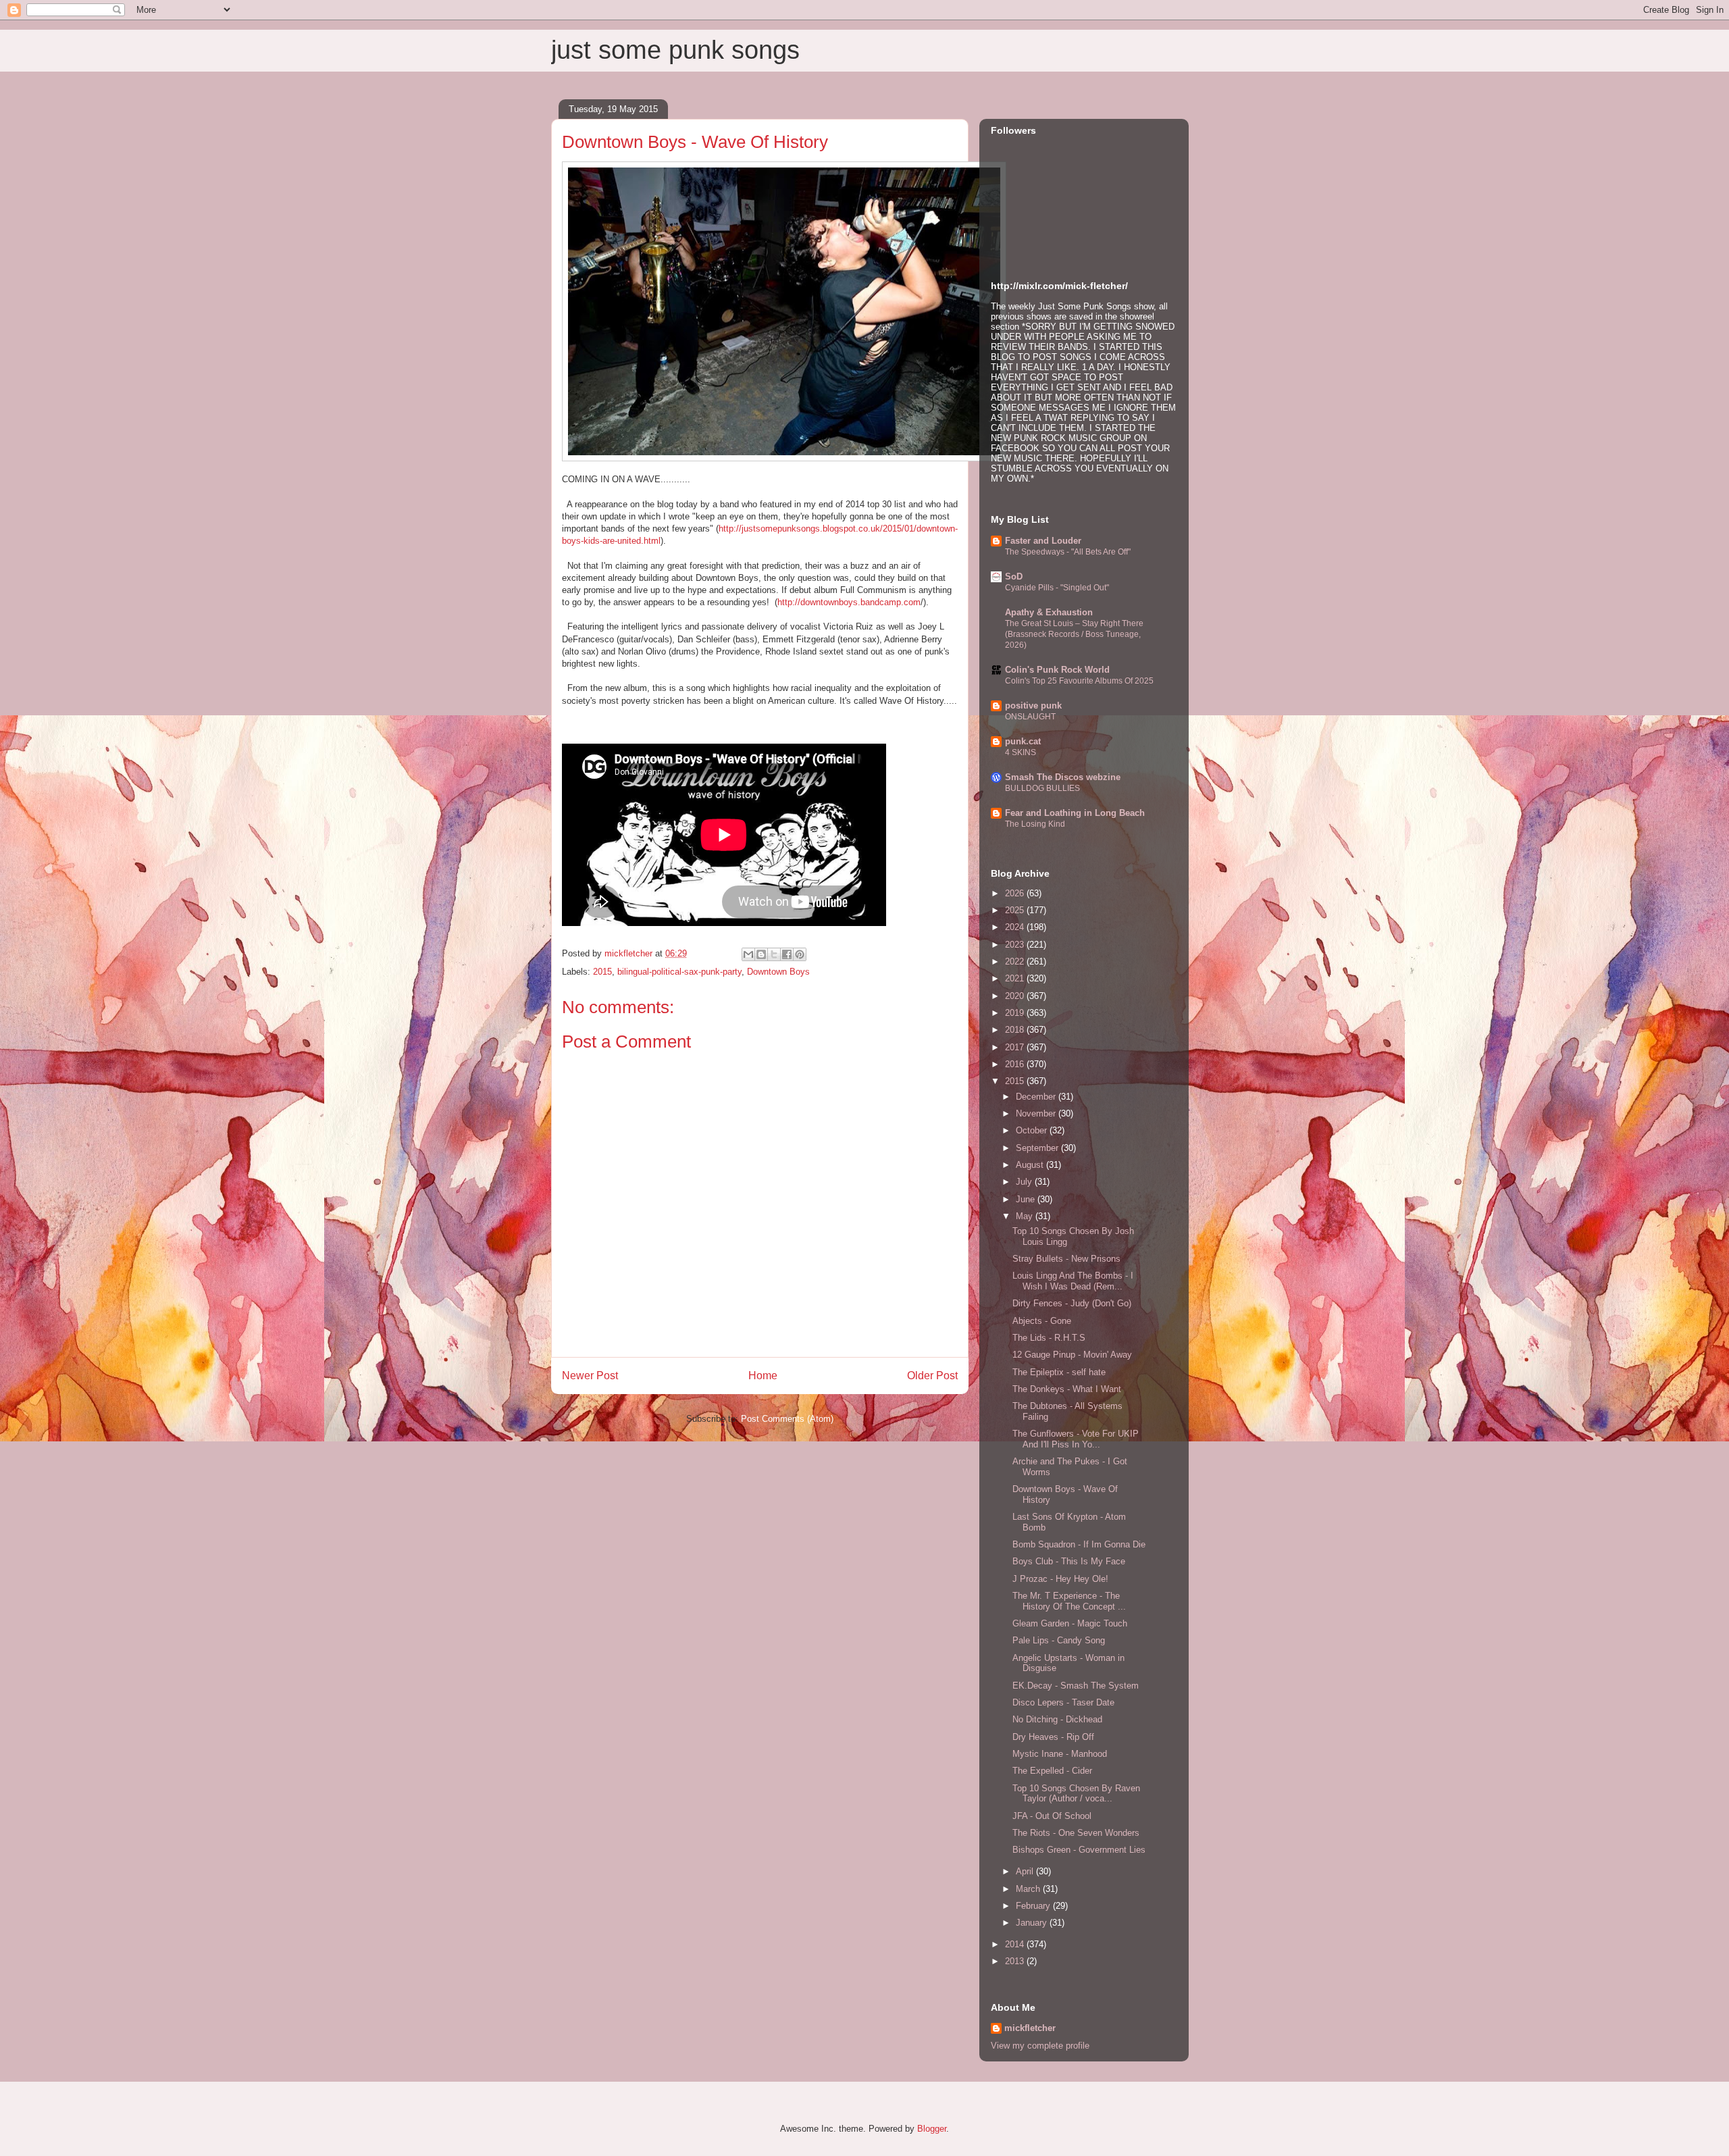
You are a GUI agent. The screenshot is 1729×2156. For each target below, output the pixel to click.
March (1029, 1889)
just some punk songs (675, 50)
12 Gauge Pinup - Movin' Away (1072, 1355)
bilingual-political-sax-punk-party (679, 972)
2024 (1016, 927)
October (1033, 1130)
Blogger (932, 2129)
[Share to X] (774, 954)
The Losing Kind (1035, 824)
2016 (1016, 1064)
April (1026, 1871)
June (1027, 1199)
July (1025, 1182)
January (1033, 1923)
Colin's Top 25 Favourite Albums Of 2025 (1079, 681)
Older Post (932, 1376)
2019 (1016, 1013)
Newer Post (590, 1376)
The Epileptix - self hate (1059, 1372)
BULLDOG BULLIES (1042, 788)
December (1037, 1097)
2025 (1016, 910)
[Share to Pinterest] (800, 954)
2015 (602, 972)
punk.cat (1023, 741)
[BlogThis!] (761, 954)
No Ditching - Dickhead (1057, 1719)
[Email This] (748, 954)
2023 (1016, 945)
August (1031, 1165)
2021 (1016, 978)
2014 (1016, 1944)
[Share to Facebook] (787, 954)
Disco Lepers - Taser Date (1063, 1702)
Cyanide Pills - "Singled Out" (1057, 588)
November (1037, 1113)
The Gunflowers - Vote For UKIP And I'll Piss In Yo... (1076, 1439)
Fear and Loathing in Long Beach (1075, 813)
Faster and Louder (1043, 541)
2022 (1016, 961)
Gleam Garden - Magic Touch (1070, 1623)
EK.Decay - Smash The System (1076, 1686)
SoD (1014, 576)
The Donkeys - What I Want (1067, 1389)
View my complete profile (1040, 2046)
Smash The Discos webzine (1063, 777)
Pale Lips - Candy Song (1059, 1640)
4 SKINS (1021, 752)
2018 (1016, 1030)
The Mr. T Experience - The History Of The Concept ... (1069, 1601)
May (1026, 1216)
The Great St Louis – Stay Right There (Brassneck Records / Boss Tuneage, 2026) (1074, 634)
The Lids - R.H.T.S (1049, 1338)
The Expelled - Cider (1052, 1771)
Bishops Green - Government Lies (1079, 1850)
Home (763, 1376)
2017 (1016, 1047)
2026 (1016, 893)
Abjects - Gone (1042, 1321)
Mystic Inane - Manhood (1060, 1754)
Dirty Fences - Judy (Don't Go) (1072, 1303)
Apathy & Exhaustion (1049, 612)
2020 (1016, 996)
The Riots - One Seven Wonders (1076, 1833)
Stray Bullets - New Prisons (1066, 1259)
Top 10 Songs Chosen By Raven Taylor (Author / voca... (1076, 1794)
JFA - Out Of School (1052, 1816)
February (1034, 1906)
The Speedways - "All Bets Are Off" (1068, 552)
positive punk (1033, 705)
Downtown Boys (778, 972)
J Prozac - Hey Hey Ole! (1060, 1579)
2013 (1016, 1961)
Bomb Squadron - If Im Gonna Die (1079, 1544)
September (1038, 1148)
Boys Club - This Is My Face (1069, 1561)
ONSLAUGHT (1030, 717)
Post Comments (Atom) (787, 1419)
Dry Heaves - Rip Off (1053, 1737)
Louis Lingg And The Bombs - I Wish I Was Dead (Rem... (1073, 1281)
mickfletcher (1030, 2028)
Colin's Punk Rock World (1057, 670)
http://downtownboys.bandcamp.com (849, 602)
